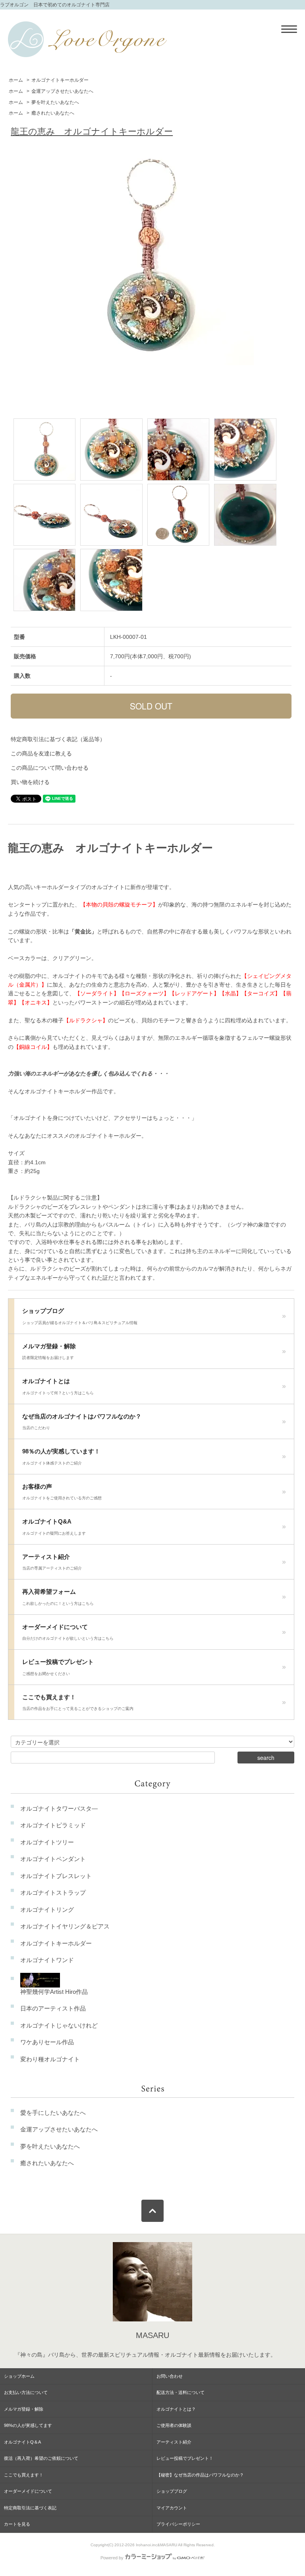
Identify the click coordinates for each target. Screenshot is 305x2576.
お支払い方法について (26, 2392)
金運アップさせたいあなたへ (62, 91)
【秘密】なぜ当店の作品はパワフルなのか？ (200, 2475)
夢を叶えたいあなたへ (55, 102)
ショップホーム (19, 2376)
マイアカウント (172, 2508)
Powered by (112, 2558)
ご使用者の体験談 (174, 2425)
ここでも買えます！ (78, 1702)
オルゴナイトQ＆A (22, 2442)
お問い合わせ (170, 2376)
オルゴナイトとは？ (176, 2409)
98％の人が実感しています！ (61, 1457)
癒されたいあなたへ (53, 113)
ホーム (16, 80)
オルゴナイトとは (58, 1386)
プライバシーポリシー (178, 2524)
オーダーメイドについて (68, 1632)
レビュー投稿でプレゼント (58, 1667)
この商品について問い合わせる (50, 768)
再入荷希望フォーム (58, 1597)
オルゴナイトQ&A (54, 1527)
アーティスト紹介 (52, 1562)
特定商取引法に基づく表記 (30, 2508)
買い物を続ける (30, 782)
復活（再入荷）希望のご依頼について (41, 2458)
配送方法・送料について (180, 2392)
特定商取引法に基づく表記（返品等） (58, 739)
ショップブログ (80, 1316)
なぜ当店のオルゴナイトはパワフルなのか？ (82, 1422)
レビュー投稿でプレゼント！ (185, 2458)
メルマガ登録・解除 (49, 1351)
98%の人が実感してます (28, 2425)
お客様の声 (62, 1492)
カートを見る (17, 2524)
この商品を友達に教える (41, 753)
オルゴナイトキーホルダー (60, 80)
